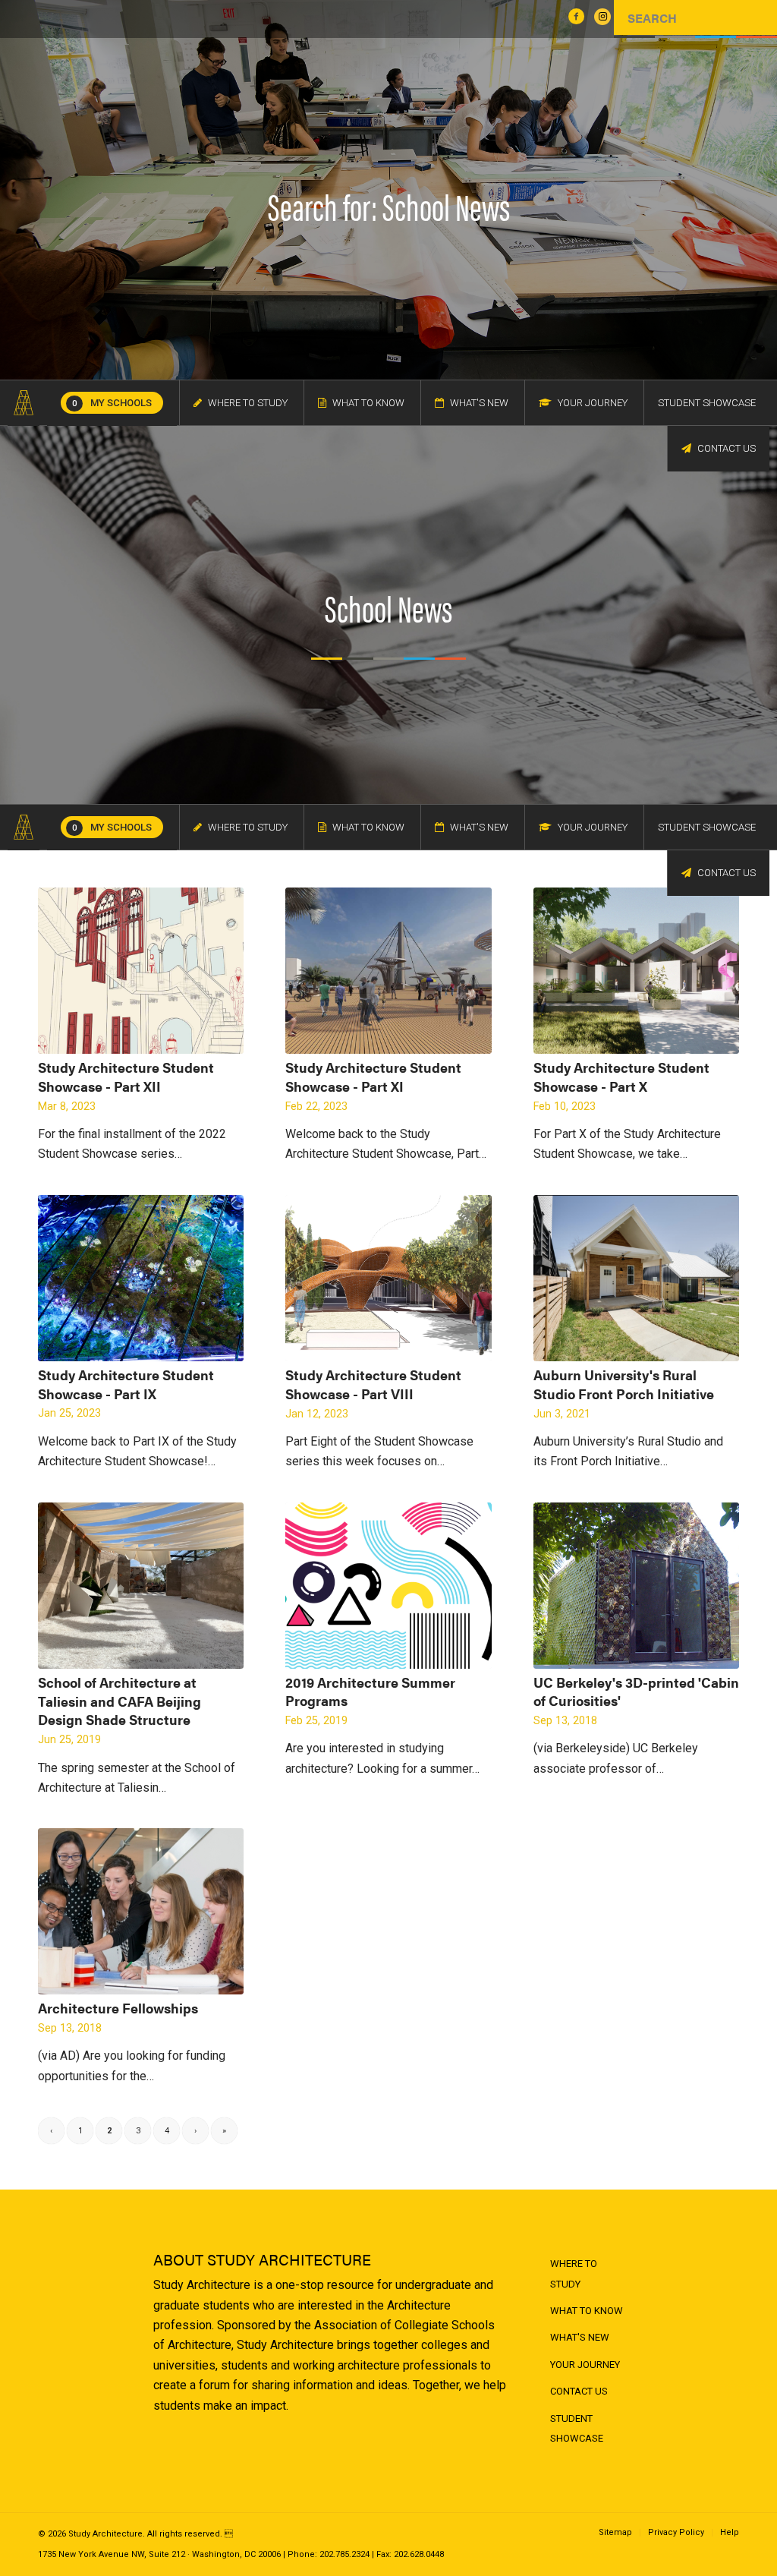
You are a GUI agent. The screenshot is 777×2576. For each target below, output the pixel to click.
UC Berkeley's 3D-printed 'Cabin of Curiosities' (636, 1692)
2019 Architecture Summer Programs (370, 1692)
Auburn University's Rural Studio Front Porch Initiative (624, 1384)
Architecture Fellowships (118, 2008)
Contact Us (579, 2391)
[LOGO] (24, 403)
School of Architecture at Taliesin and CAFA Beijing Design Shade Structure (120, 1701)
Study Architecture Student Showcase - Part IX (126, 1384)
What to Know (587, 2311)
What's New (580, 2337)
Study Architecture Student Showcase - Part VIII (373, 1384)
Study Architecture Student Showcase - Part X (621, 1077)
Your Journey (585, 2365)
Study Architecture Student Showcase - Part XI (373, 1077)
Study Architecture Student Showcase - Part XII (126, 1077)
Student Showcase (577, 2428)
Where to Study (574, 2273)
